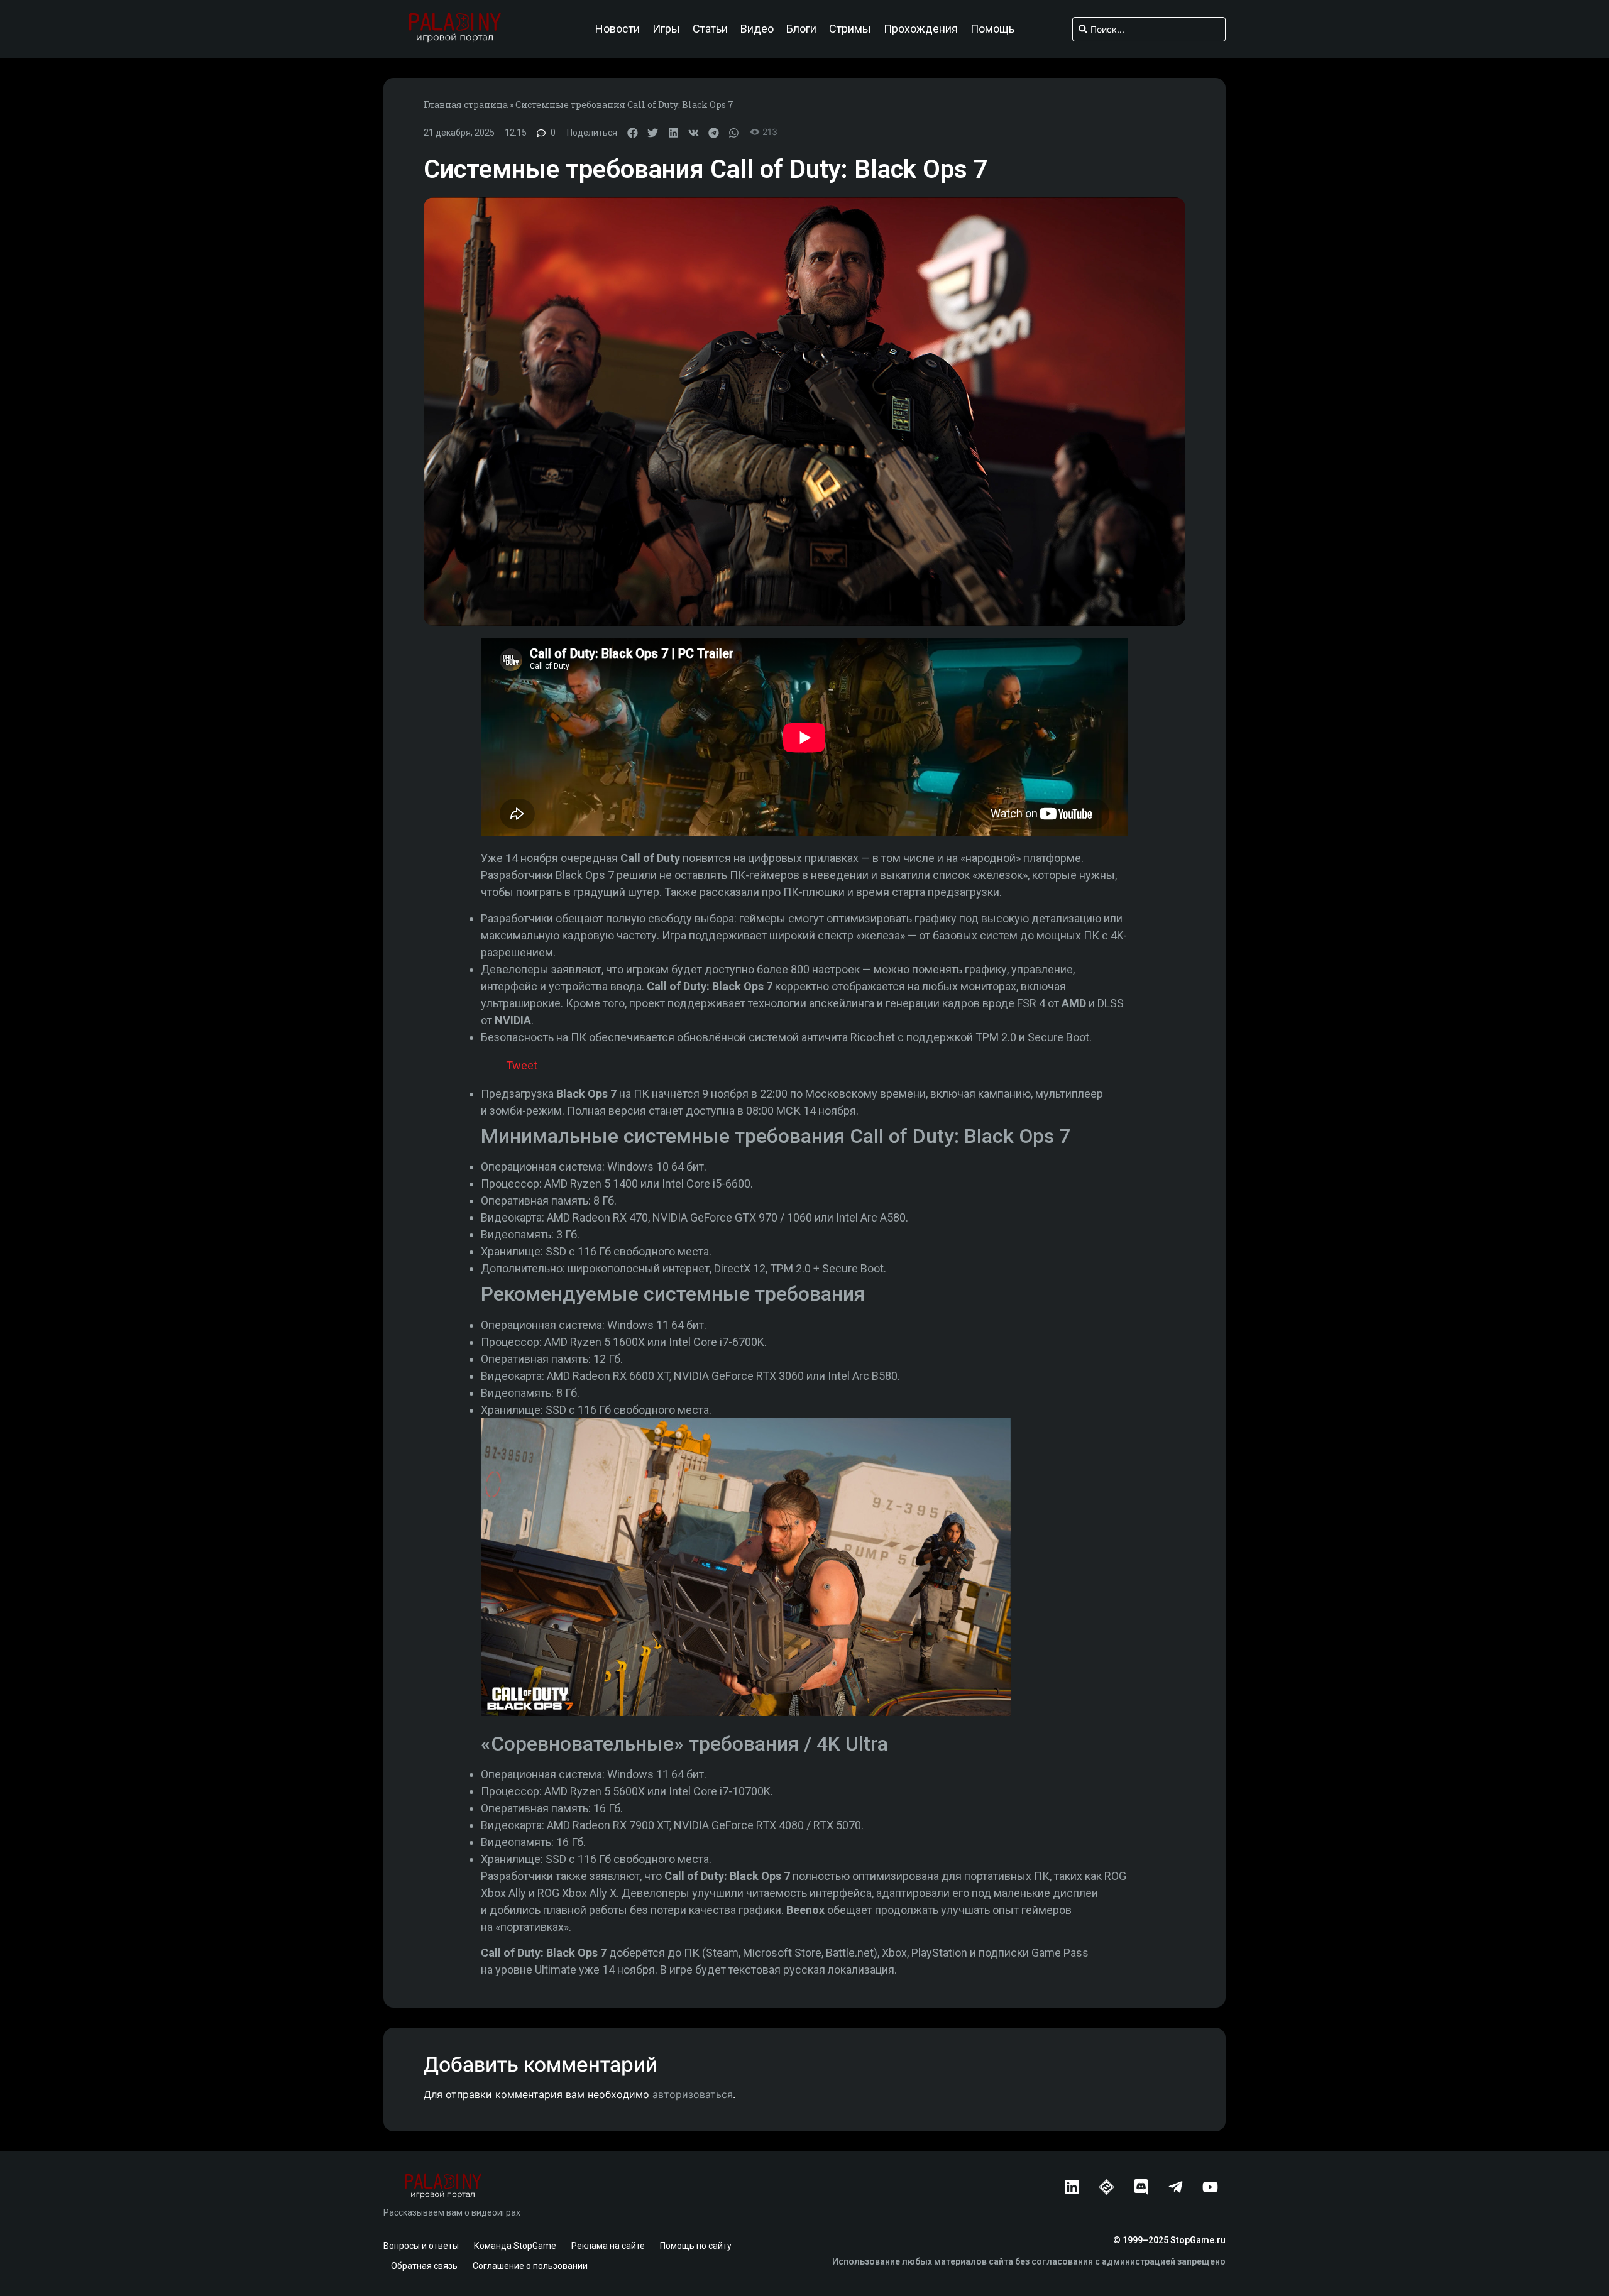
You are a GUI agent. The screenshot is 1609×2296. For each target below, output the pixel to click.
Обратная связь (424, 2266)
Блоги (801, 29)
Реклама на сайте (608, 2246)
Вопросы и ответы (421, 2246)
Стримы (850, 29)
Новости (618, 29)
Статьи (710, 29)
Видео (757, 29)
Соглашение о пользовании (530, 2266)
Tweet (522, 1065)
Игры (666, 29)
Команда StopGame (515, 2246)
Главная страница (466, 105)
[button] (633, 133)
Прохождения (921, 29)
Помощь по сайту (696, 2246)
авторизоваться (693, 2094)
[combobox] (1149, 29)
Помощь (992, 29)
